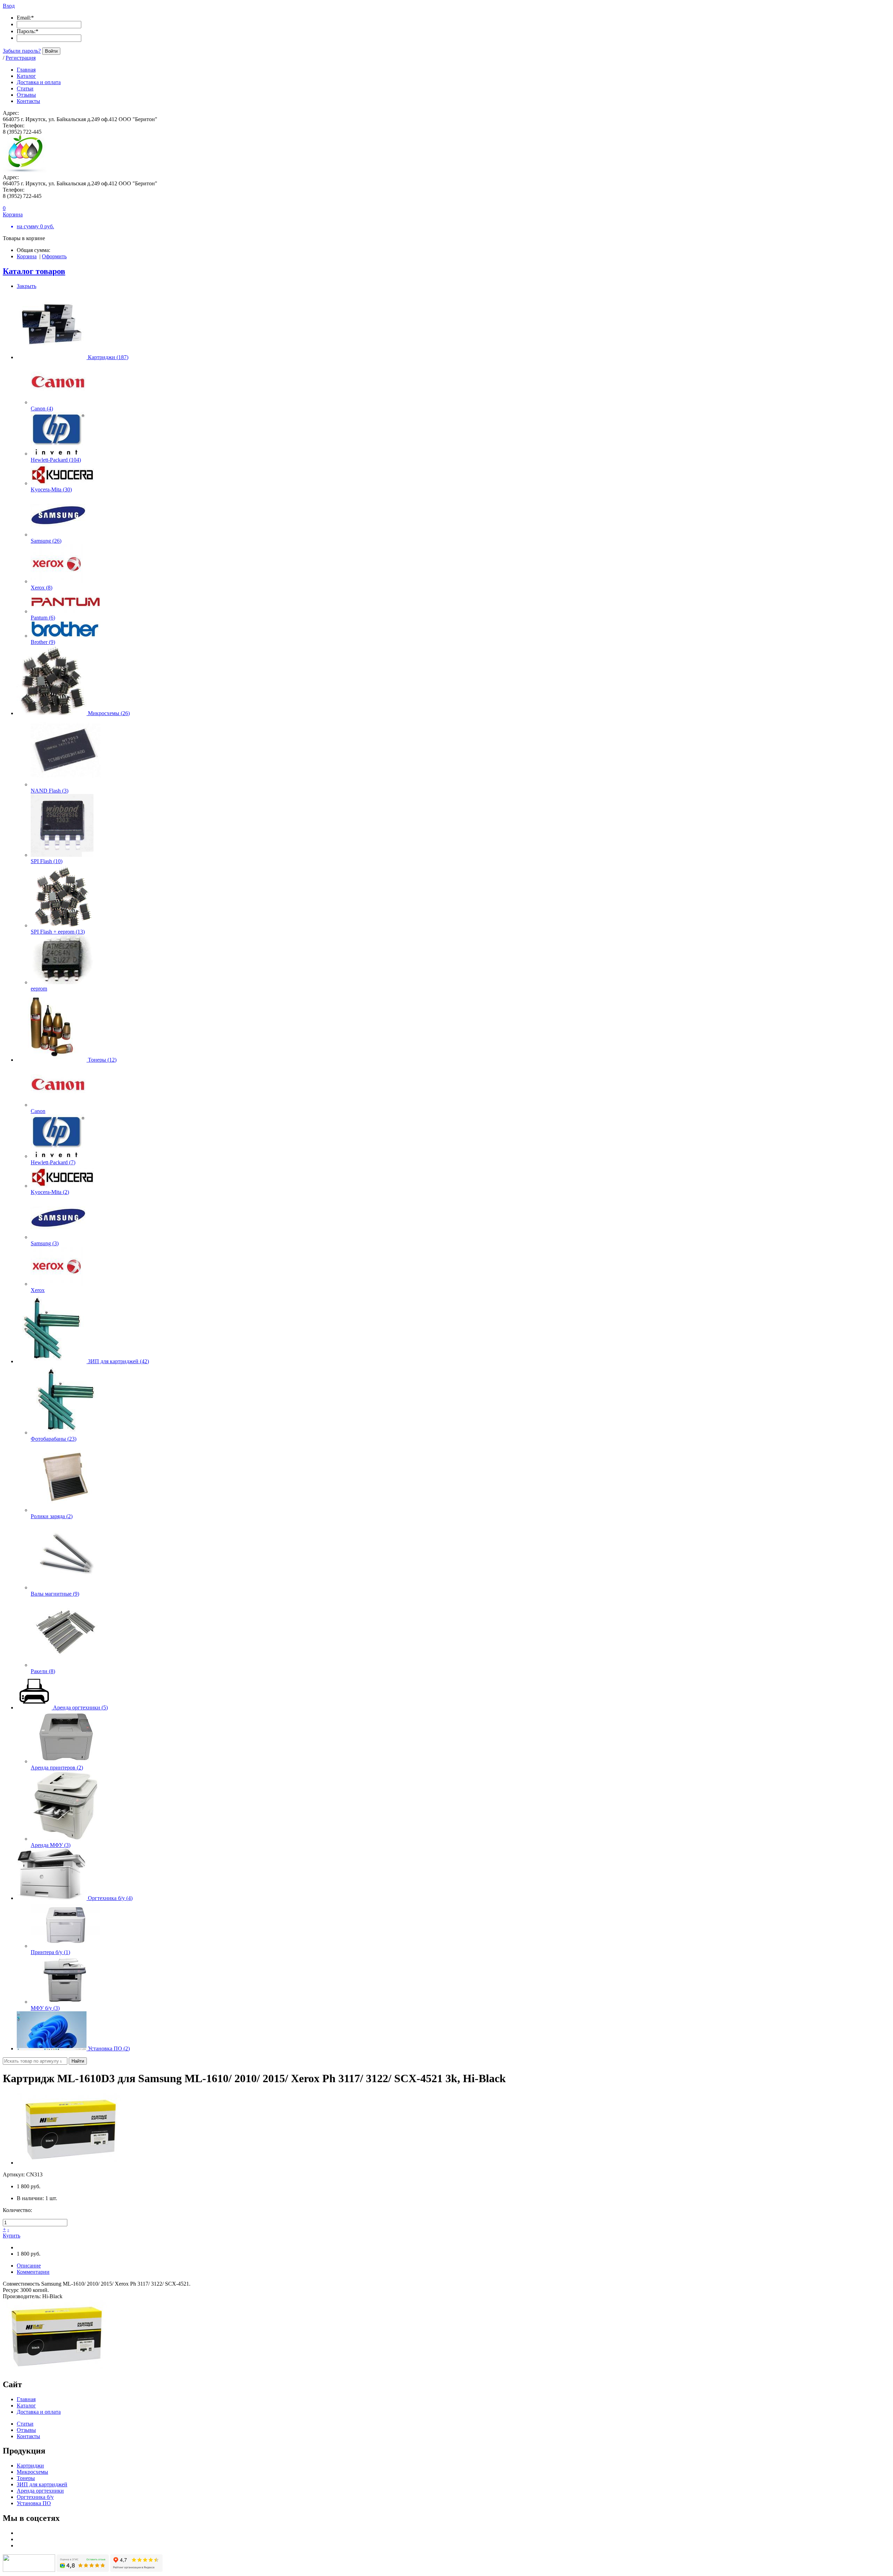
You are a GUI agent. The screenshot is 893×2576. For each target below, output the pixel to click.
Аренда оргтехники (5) (80, 1708)
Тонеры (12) (102, 1060)
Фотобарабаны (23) (54, 1439)
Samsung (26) (46, 541)
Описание (29, 2266)
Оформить (54, 256)
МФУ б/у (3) (45, 2008)
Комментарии (33, 2272)
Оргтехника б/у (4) (110, 1898)
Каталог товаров (34, 271)
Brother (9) (43, 642)
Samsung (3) (45, 1243)
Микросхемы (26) (109, 713)
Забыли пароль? (22, 51)
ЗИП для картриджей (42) (118, 1361)
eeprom (39, 989)
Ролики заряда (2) (52, 1516)
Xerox (38, 1290)
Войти (51, 51)
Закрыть (27, 286)
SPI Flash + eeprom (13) (58, 932)
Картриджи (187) (108, 357)
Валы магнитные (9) (55, 1594)
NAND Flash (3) (50, 791)
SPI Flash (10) (47, 861)
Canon (38, 1111)
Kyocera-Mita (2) (50, 1192)
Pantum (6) (43, 618)
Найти (78, 2061)
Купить (12, 2236)
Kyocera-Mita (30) (51, 489)
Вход (9, 6)
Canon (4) (42, 409)
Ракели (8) (43, 1671)
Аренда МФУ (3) (51, 1845)
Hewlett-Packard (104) (56, 460)
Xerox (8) (42, 588)
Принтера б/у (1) (50, 1952)
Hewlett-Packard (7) (53, 1162)
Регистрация (21, 58)
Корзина (27, 256)
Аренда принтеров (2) (57, 1768)
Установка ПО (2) (109, 2048)
